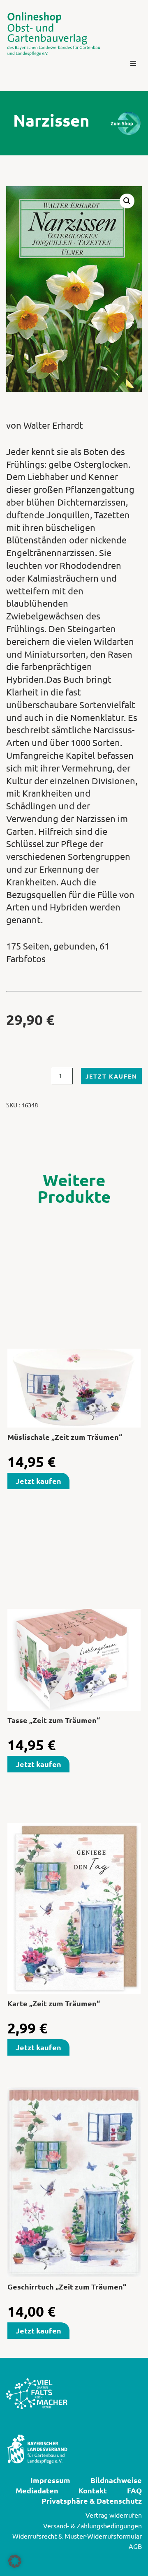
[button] (133, 63)
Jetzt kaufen (111, 1076)
